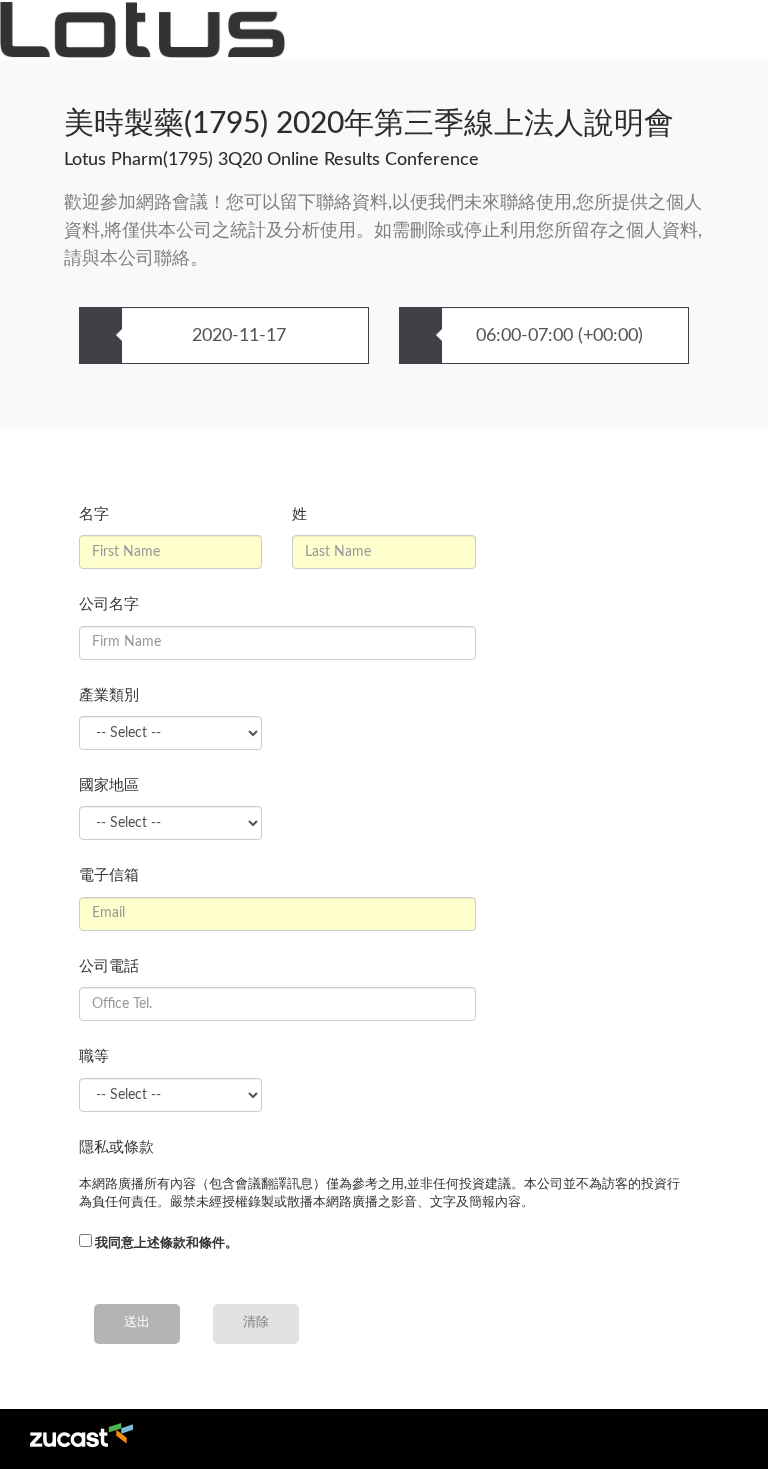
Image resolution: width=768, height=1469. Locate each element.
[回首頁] (142, 30)
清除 (256, 1322)
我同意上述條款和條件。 (166, 1243)
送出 (137, 1322)
